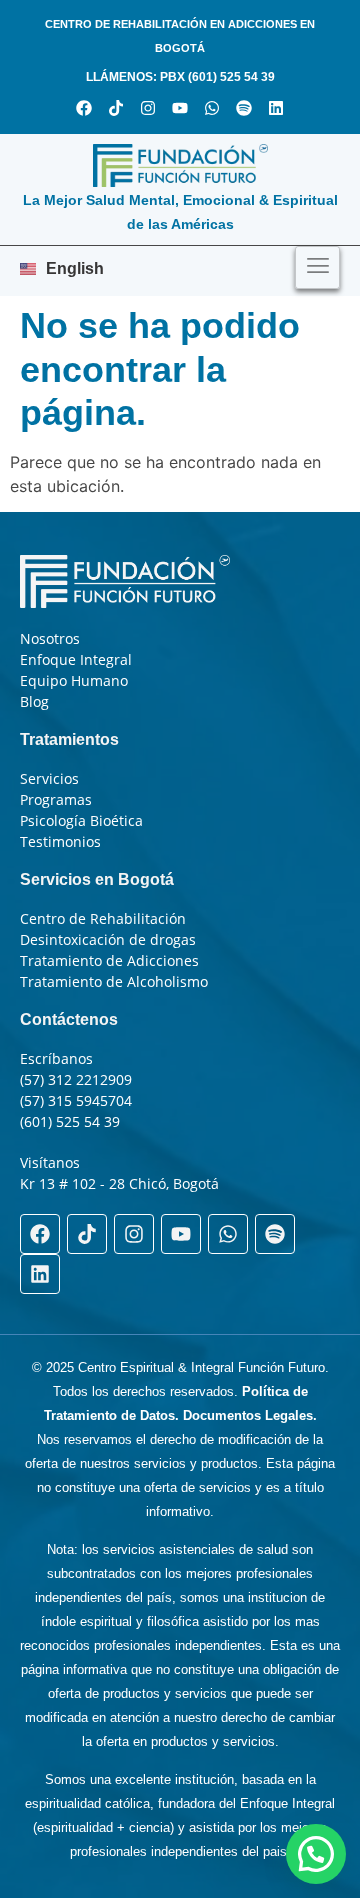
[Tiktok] (116, 108)
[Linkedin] (276, 108)
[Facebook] (84, 108)
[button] (316, 1854)
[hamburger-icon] (317, 267)
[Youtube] (180, 108)
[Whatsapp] (212, 108)
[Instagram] (148, 108)
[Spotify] (244, 108)
